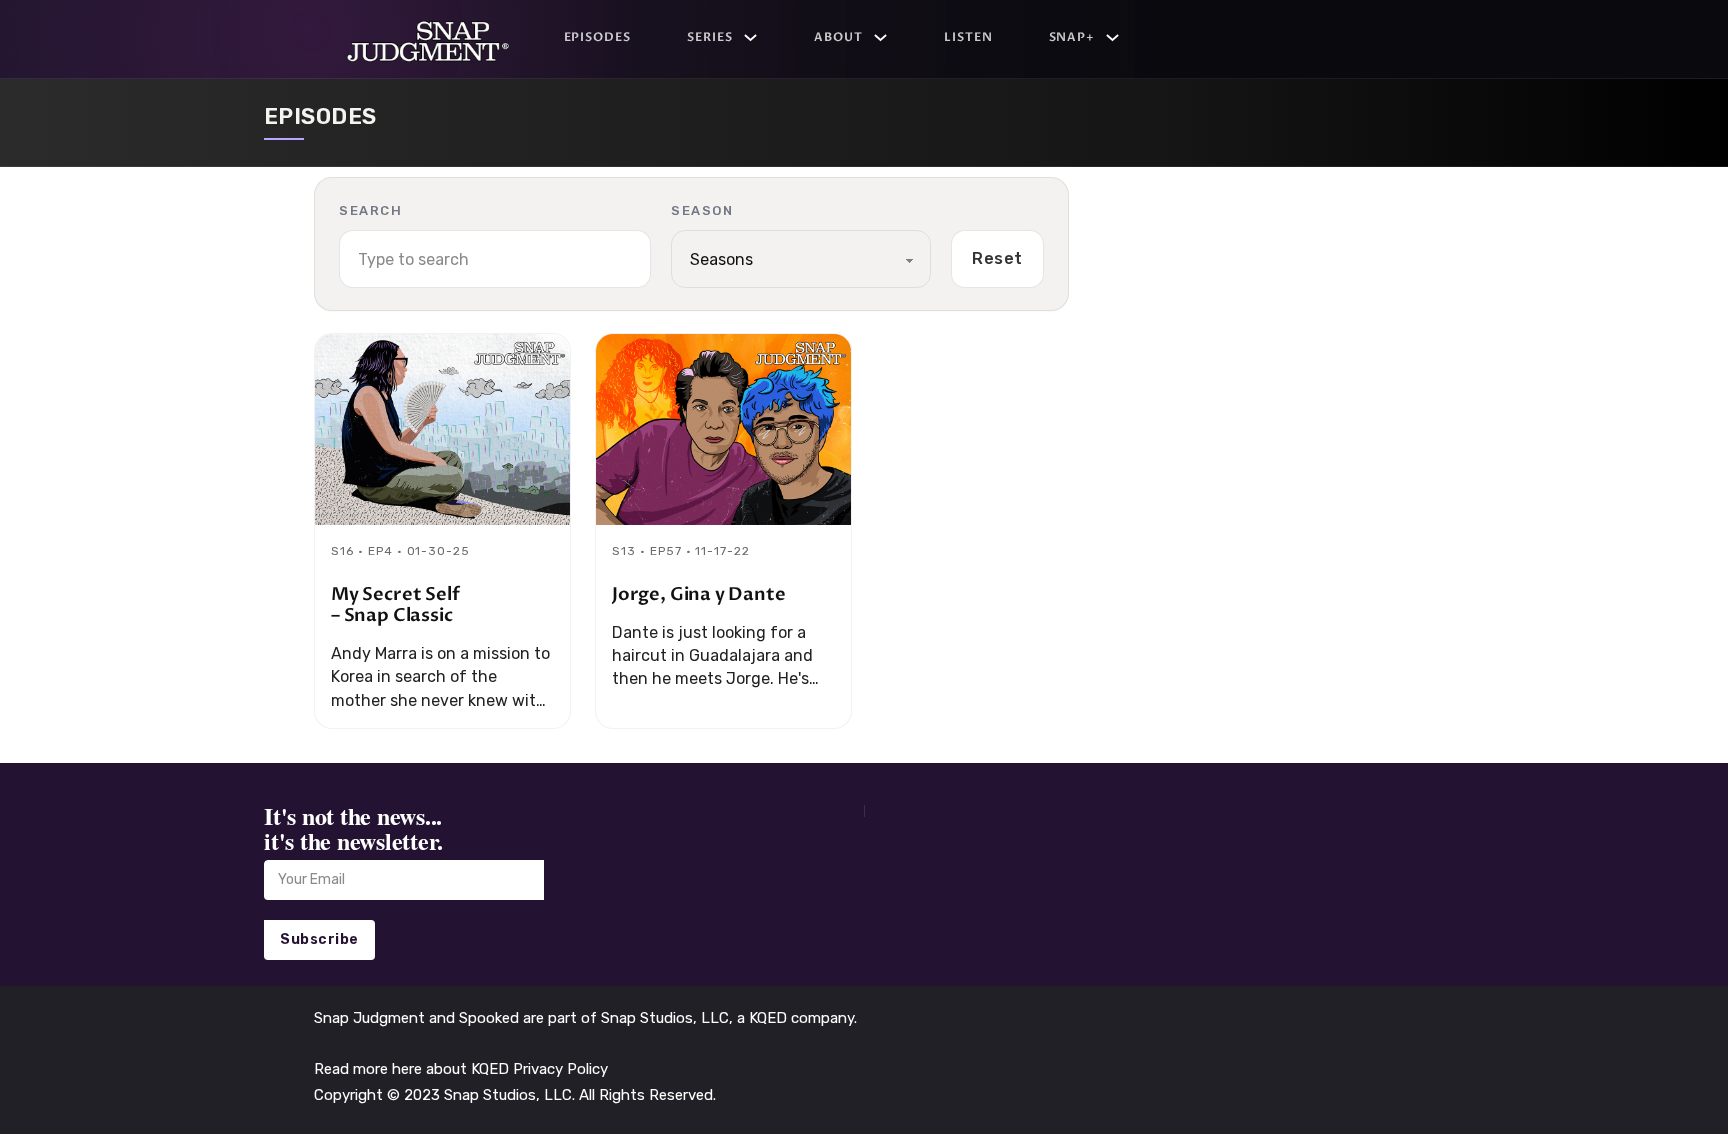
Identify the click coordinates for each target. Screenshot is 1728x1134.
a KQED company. (797, 1018)
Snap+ (1072, 37)
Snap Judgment (371, 1018)
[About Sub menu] (880, 37)
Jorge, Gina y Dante (699, 594)
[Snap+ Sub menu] (1112, 37)
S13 (624, 551)
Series (710, 37)
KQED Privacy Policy (539, 1069)
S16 (342, 551)
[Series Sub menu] (750, 37)
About (838, 37)
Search (370, 210)
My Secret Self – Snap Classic (395, 605)
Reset (997, 258)
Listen (968, 37)
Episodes (598, 37)
